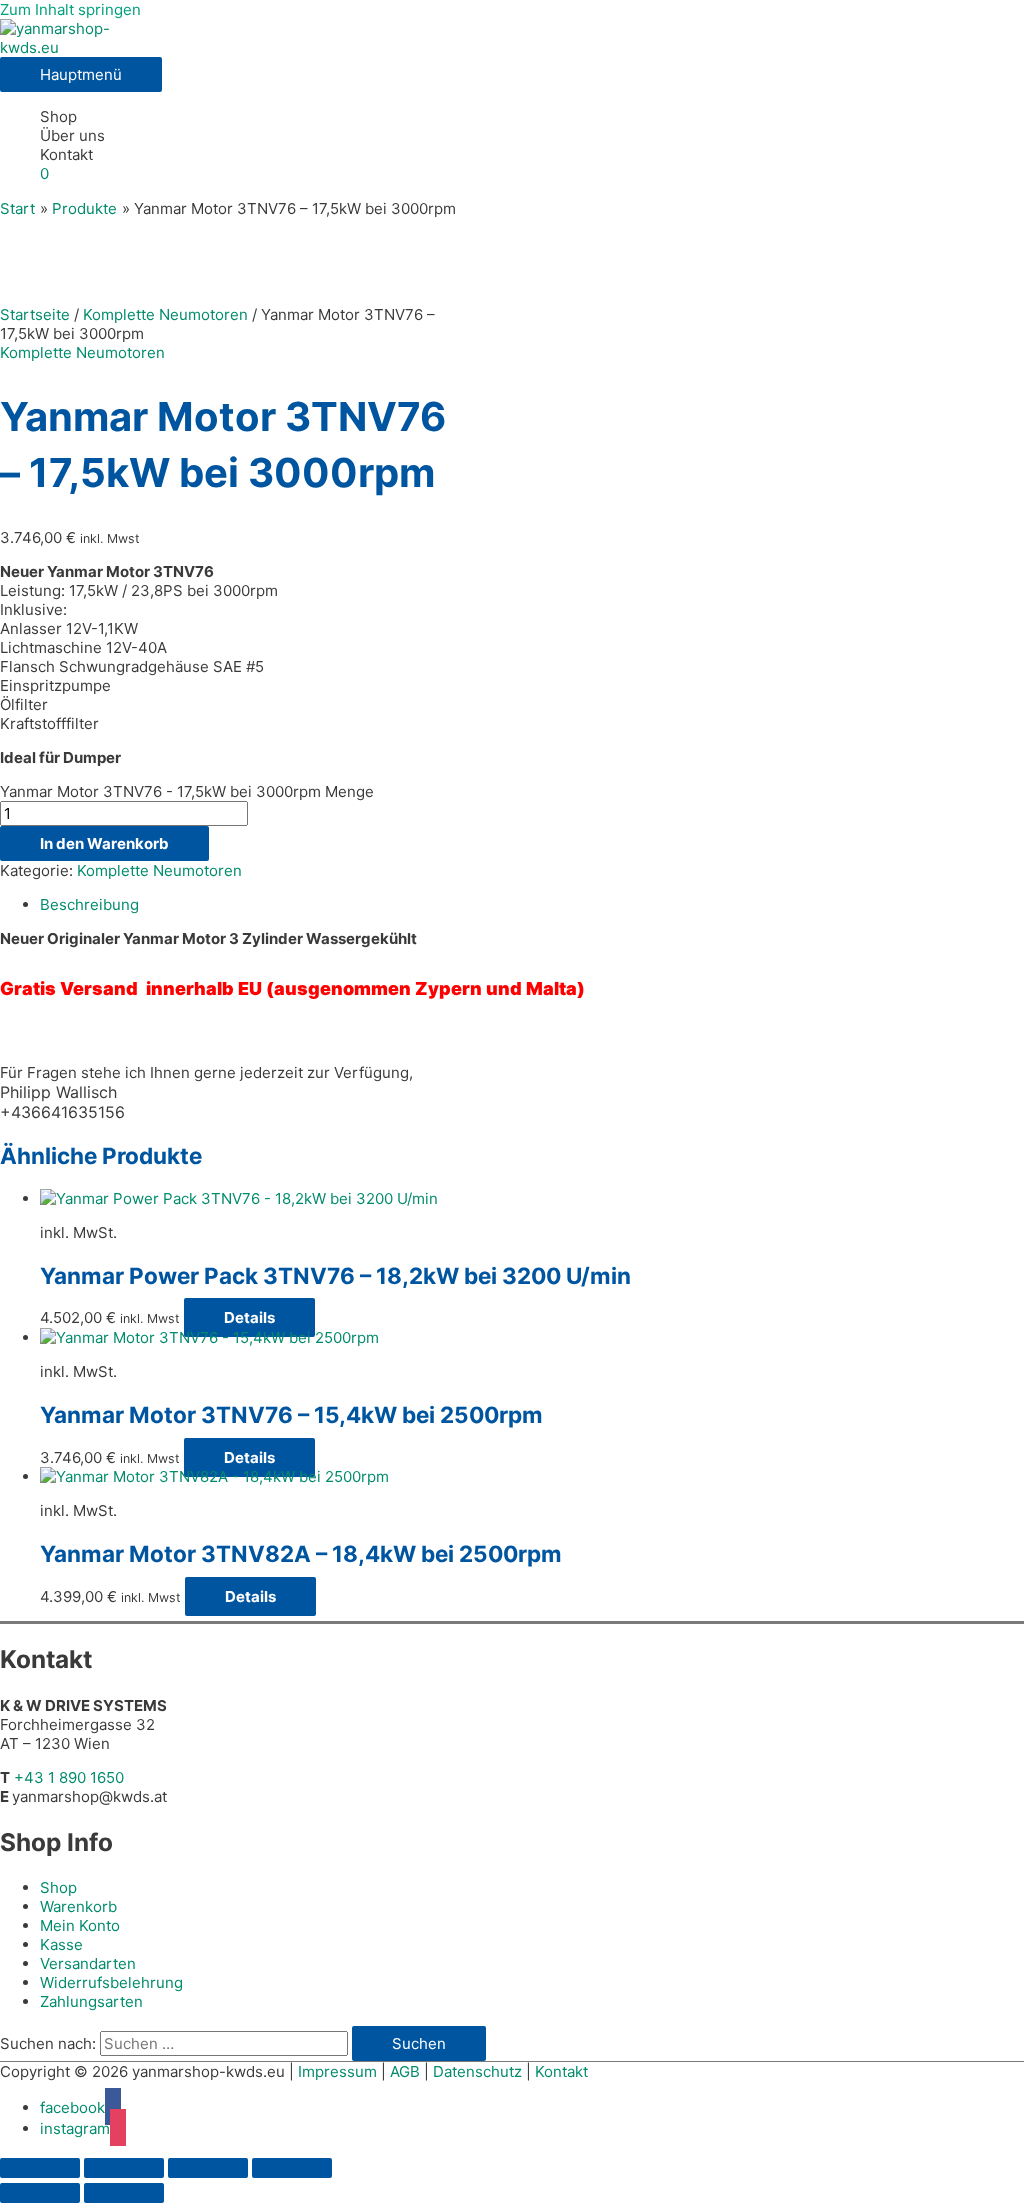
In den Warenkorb (104, 843)
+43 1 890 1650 (69, 1777)
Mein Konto (80, 1925)
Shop (58, 116)
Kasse (61, 1944)
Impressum (337, 2071)
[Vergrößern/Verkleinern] (40, 2168)
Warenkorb (78, 1906)
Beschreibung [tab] (89, 904)
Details (249, 1317)
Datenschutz (477, 2071)
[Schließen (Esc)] (292, 2168)
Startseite (35, 314)
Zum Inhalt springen (70, 9)
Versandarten (88, 1963)
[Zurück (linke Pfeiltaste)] (40, 2193)
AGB (405, 2071)
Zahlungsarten (91, 2001)
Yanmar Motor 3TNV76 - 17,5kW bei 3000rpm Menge (187, 791)
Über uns (72, 135)
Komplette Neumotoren (165, 314)
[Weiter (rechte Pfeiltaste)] (124, 2193)
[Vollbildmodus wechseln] (124, 2168)
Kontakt (66, 154)
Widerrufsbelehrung (111, 1982)
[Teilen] (208, 2168)
